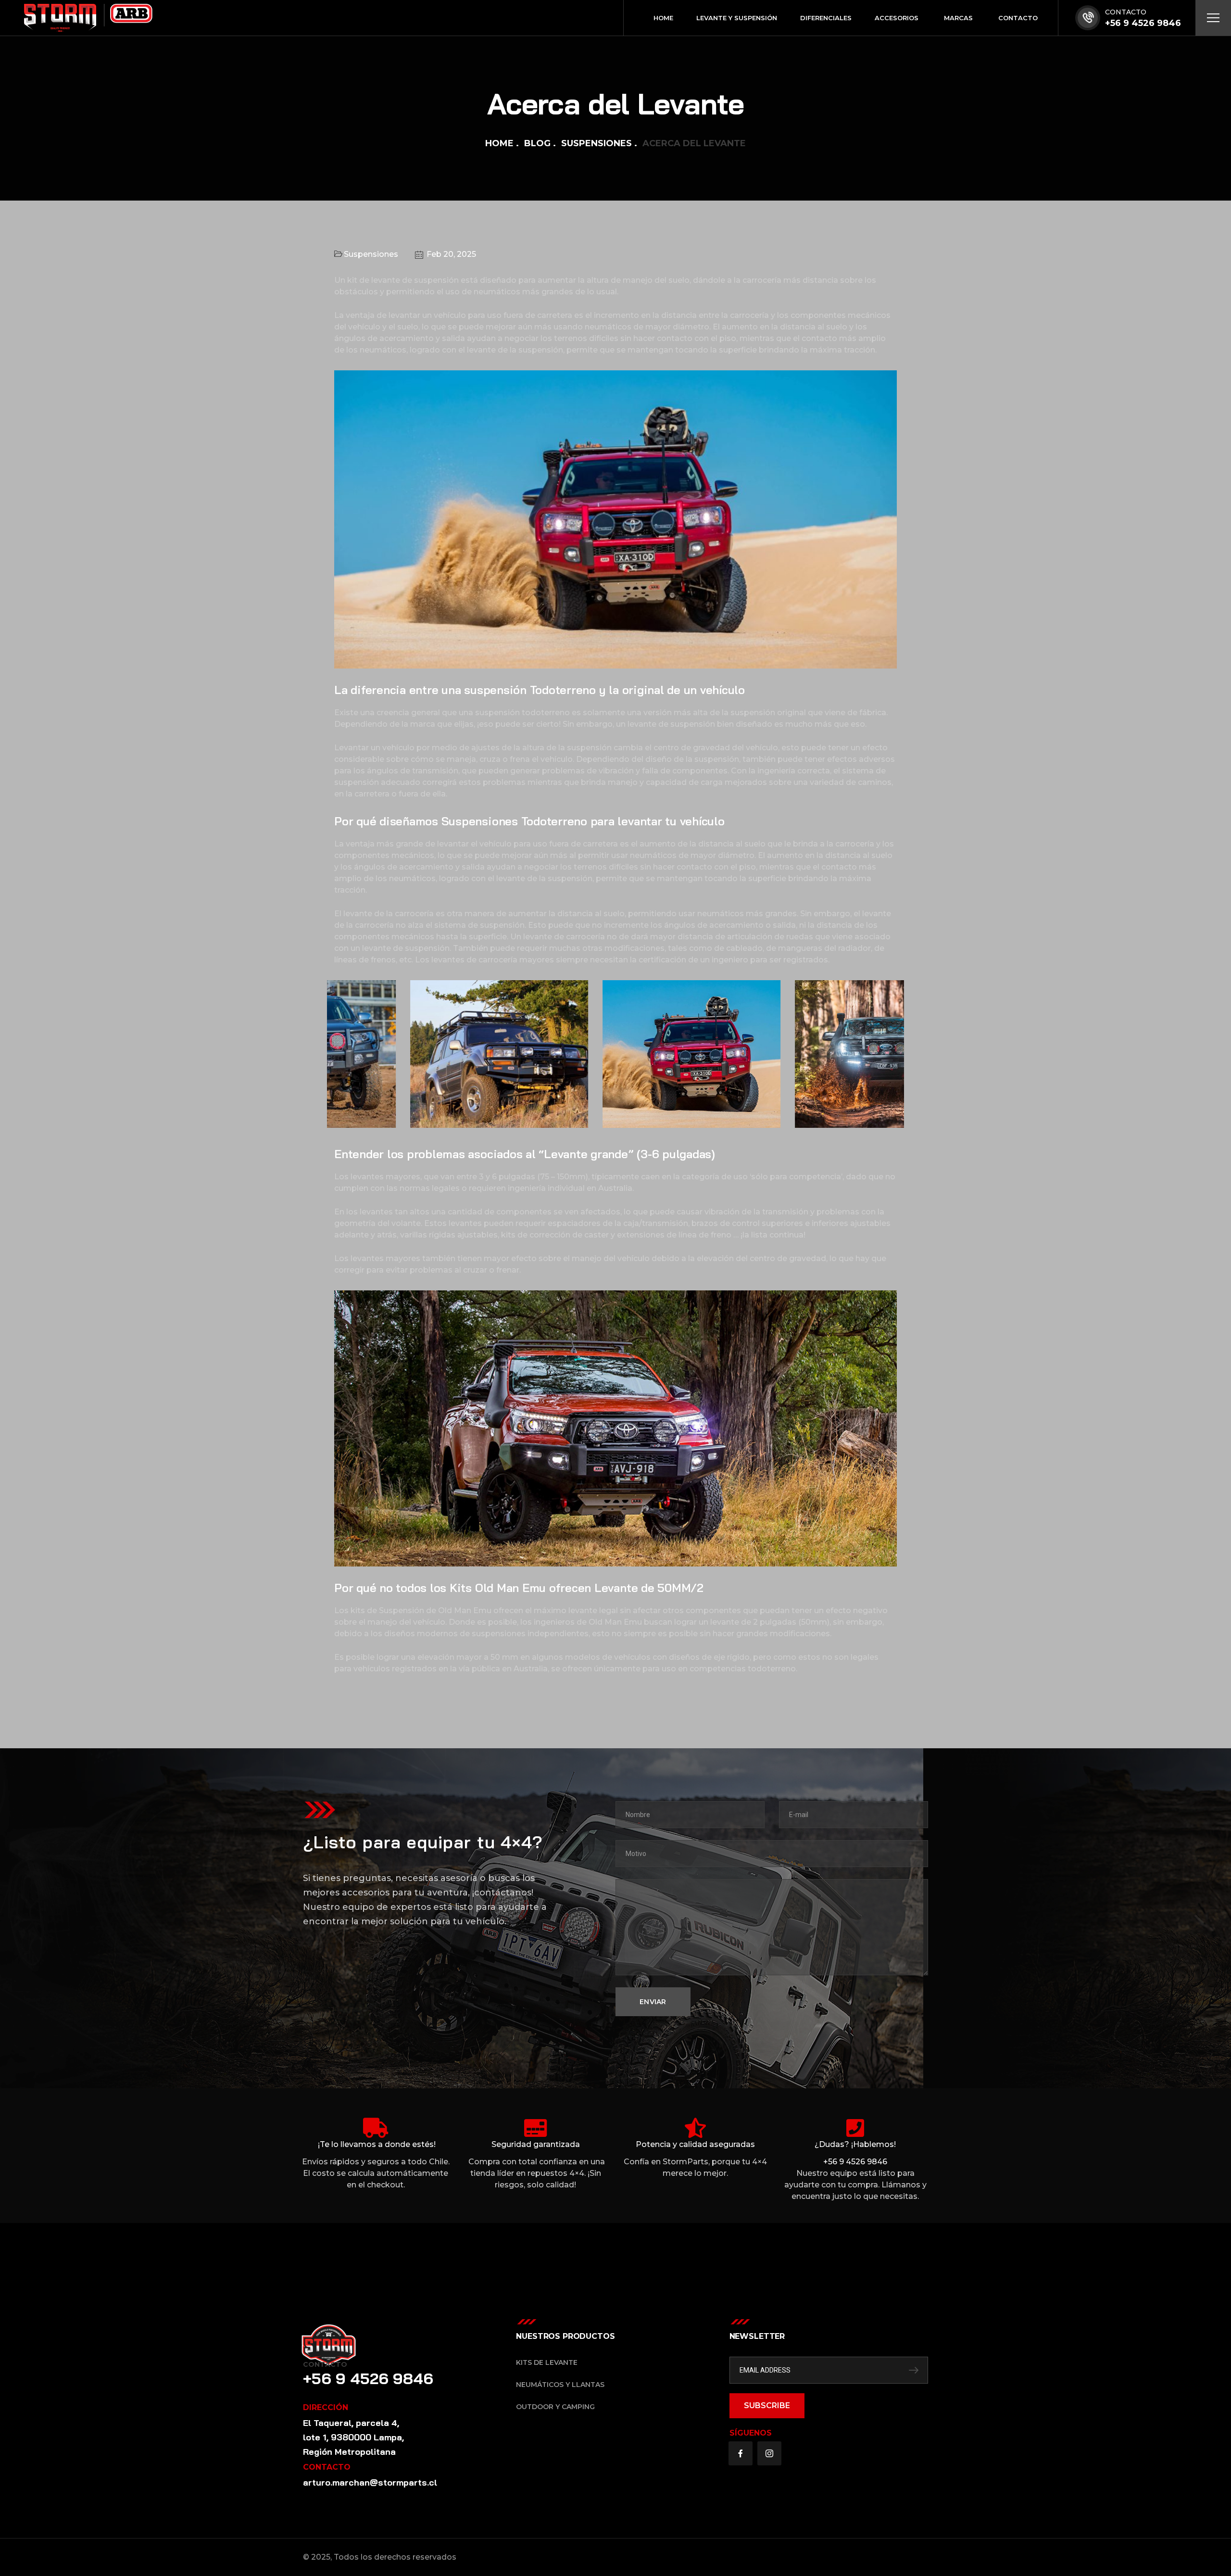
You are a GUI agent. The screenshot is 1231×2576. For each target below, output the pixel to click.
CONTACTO (1126, 12)
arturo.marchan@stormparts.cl (370, 2482)
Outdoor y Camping (555, 2407)
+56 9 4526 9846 (1143, 23)
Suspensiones (597, 143)
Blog (537, 143)
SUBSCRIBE (767, 2406)
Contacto (325, 2364)
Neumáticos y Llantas (560, 2385)
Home (499, 143)
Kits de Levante (547, 2362)
